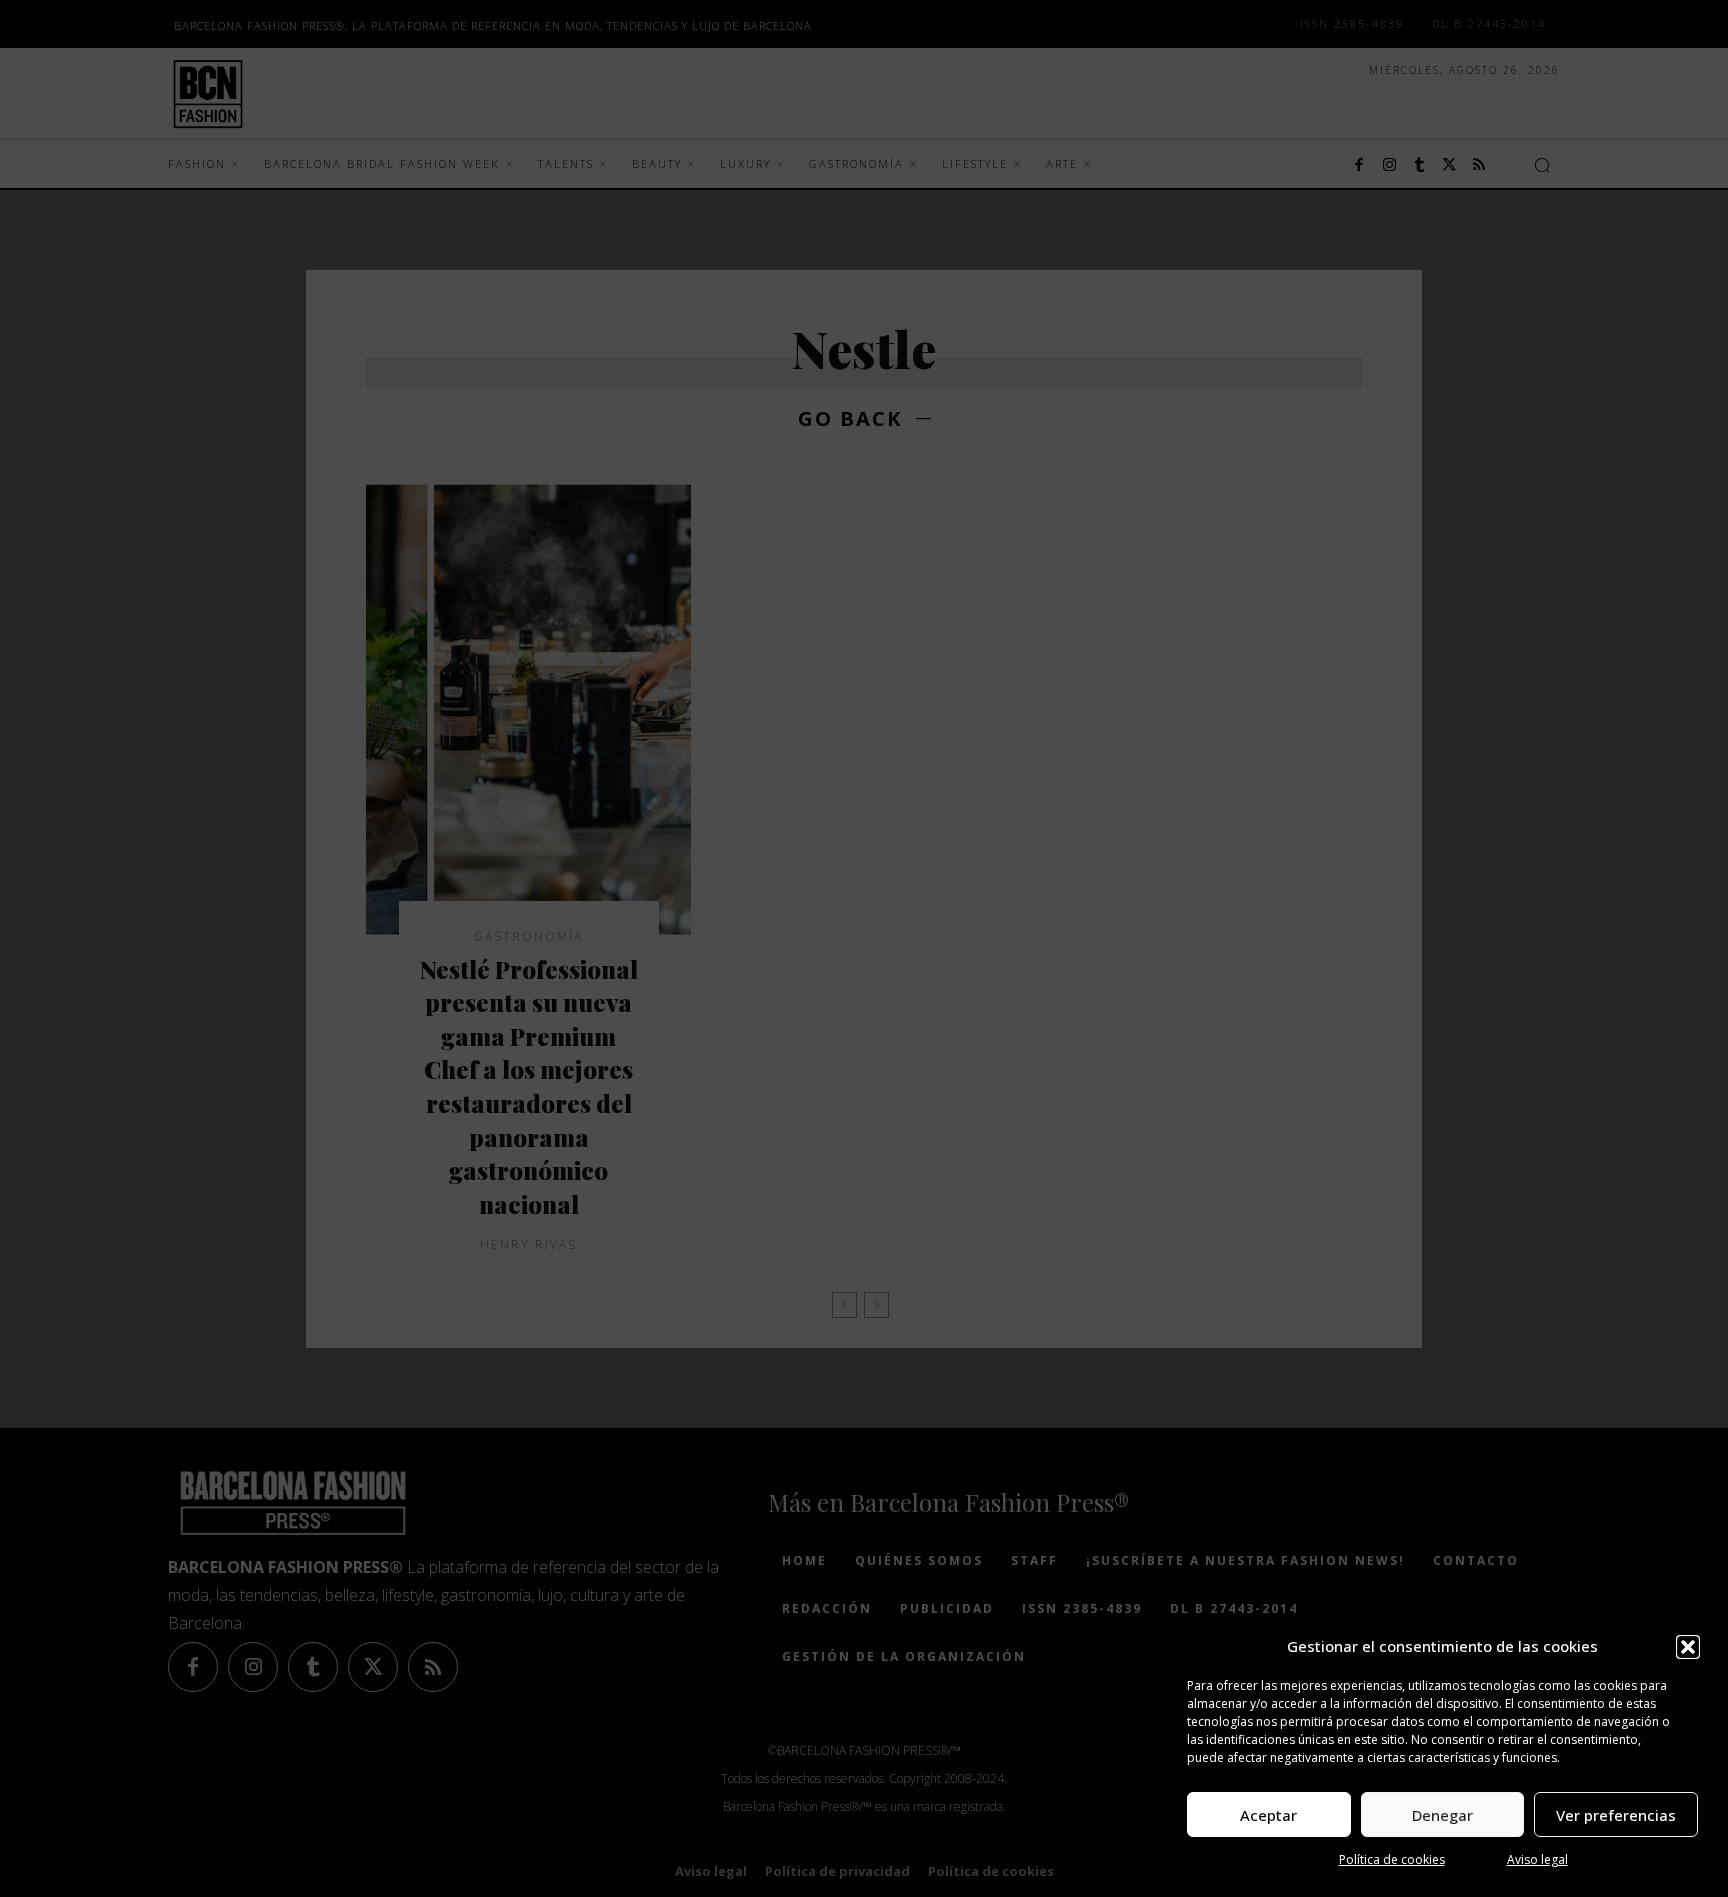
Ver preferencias (1616, 1815)
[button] (1688, 1647)
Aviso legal (1537, 1859)
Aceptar (1268, 1815)
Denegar (1442, 1815)
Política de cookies (1392, 1859)
